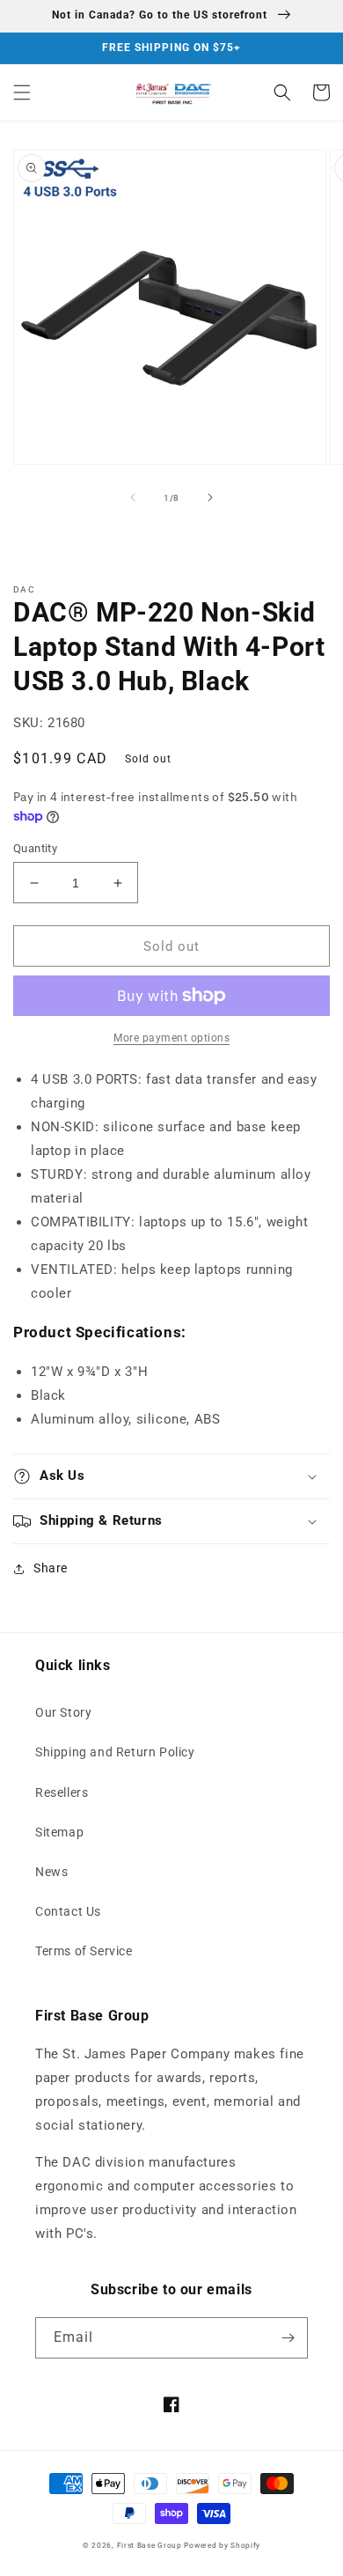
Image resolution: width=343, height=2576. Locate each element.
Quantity (35, 848)
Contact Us (68, 1911)
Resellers (62, 1792)
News (51, 1872)
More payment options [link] (171, 1038)
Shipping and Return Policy (115, 1752)
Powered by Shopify (222, 2545)
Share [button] (51, 1568)
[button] (22, 92)
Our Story (63, 1712)
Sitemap (59, 1832)
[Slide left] (133, 497)
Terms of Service (84, 1951)
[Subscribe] (288, 2338)
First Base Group (150, 2545)
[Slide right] (210, 497)
